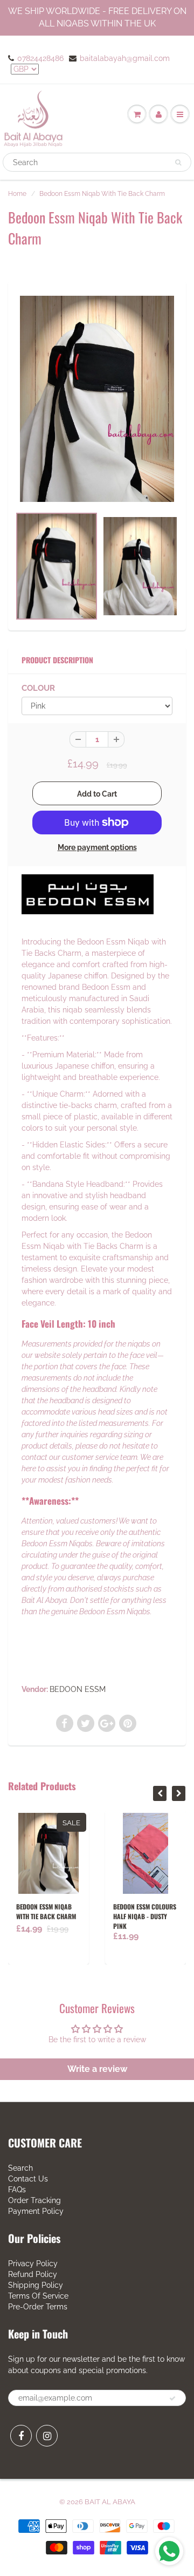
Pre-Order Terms (38, 2307)
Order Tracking (34, 2200)
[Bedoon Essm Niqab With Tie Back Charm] (97, 399)
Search (20, 2168)
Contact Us (28, 2179)
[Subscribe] (172, 2398)
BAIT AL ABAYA (110, 2502)
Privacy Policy (33, 2264)
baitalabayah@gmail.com (125, 58)
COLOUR (38, 688)
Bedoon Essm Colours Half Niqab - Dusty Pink (120, 1916)
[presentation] (160, 1793)
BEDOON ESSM (78, 1689)
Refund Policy (33, 2274)
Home (17, 194)
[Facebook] (21, 2436)
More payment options (97, 847)
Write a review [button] (97, 2069)
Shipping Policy (36, 2285)
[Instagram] (47, 2436)
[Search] (178, 162)
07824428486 (40, 58)
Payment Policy (36, 2211)
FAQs (17, 2190)
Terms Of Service (38, 2296)
